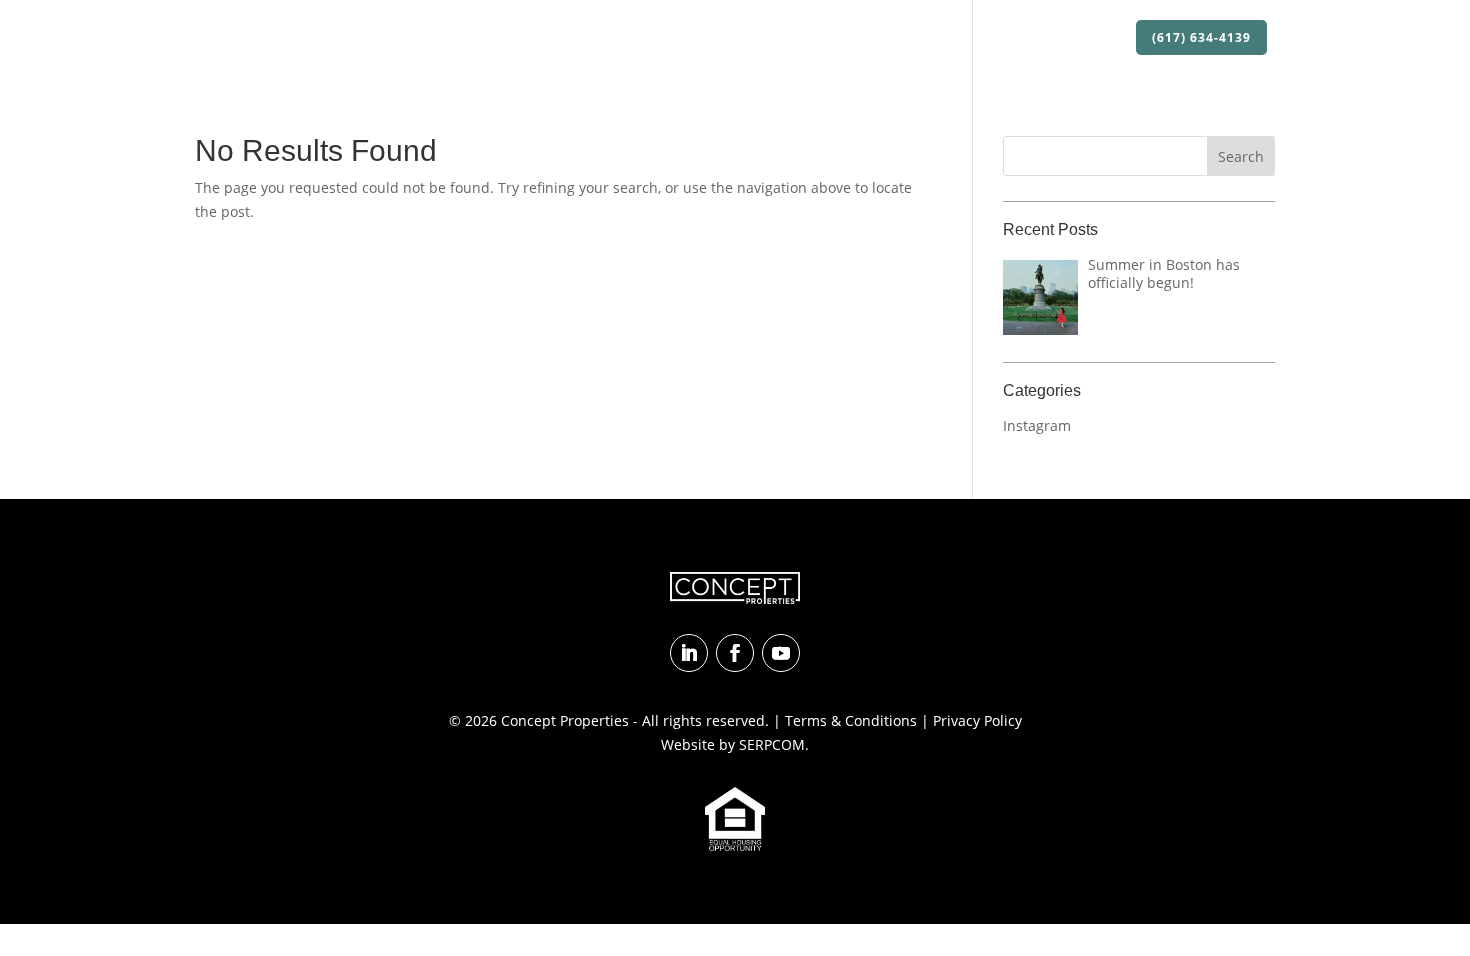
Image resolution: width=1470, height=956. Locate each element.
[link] (286, 37)
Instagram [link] (1037, 425)
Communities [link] (924, 38)
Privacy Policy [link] (977, 720)
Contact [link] (1089, 38)
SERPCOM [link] (772, 744)
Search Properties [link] (794, 38)
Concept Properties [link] (565, 720)
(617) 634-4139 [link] (1201, 37)
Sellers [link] (1015, 38)
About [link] (668, 38)
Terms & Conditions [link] (851, 720)
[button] (1241, 156)
